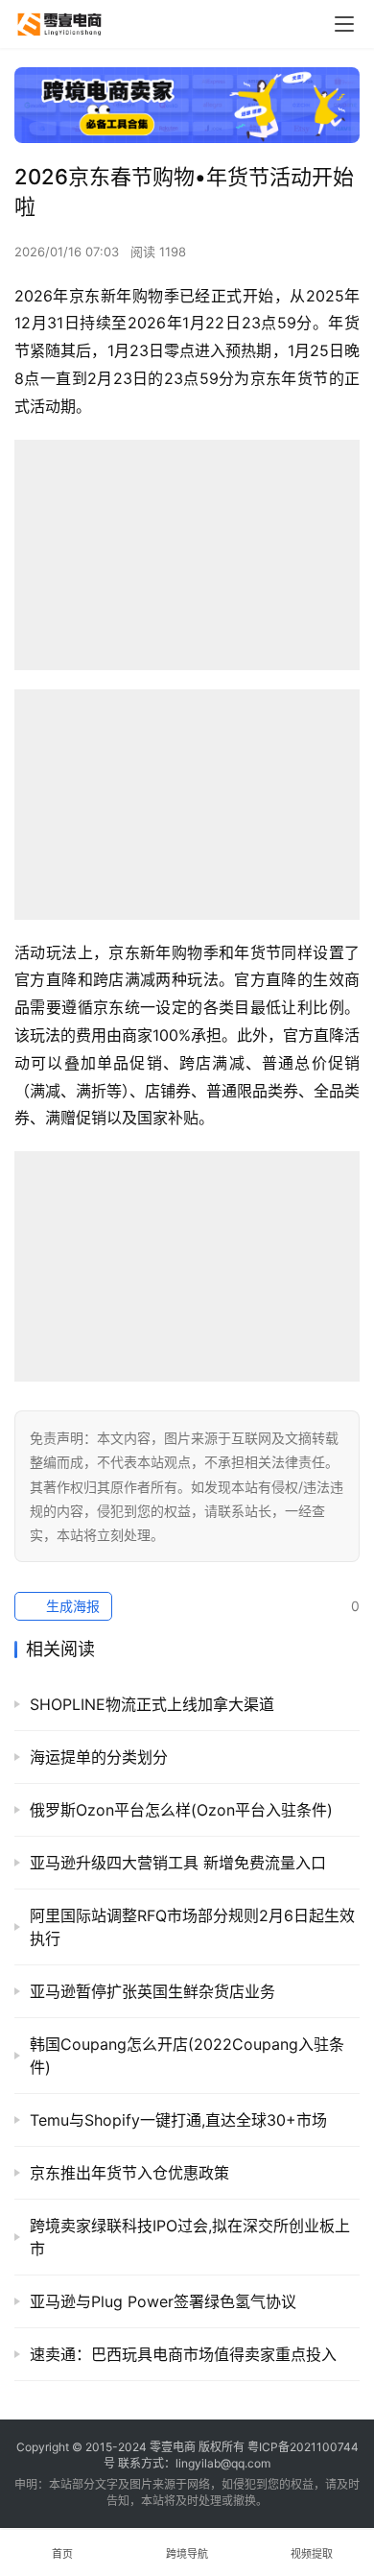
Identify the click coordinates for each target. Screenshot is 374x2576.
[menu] (344, 24)
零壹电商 (173, 2447)
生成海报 (71, 1606)
